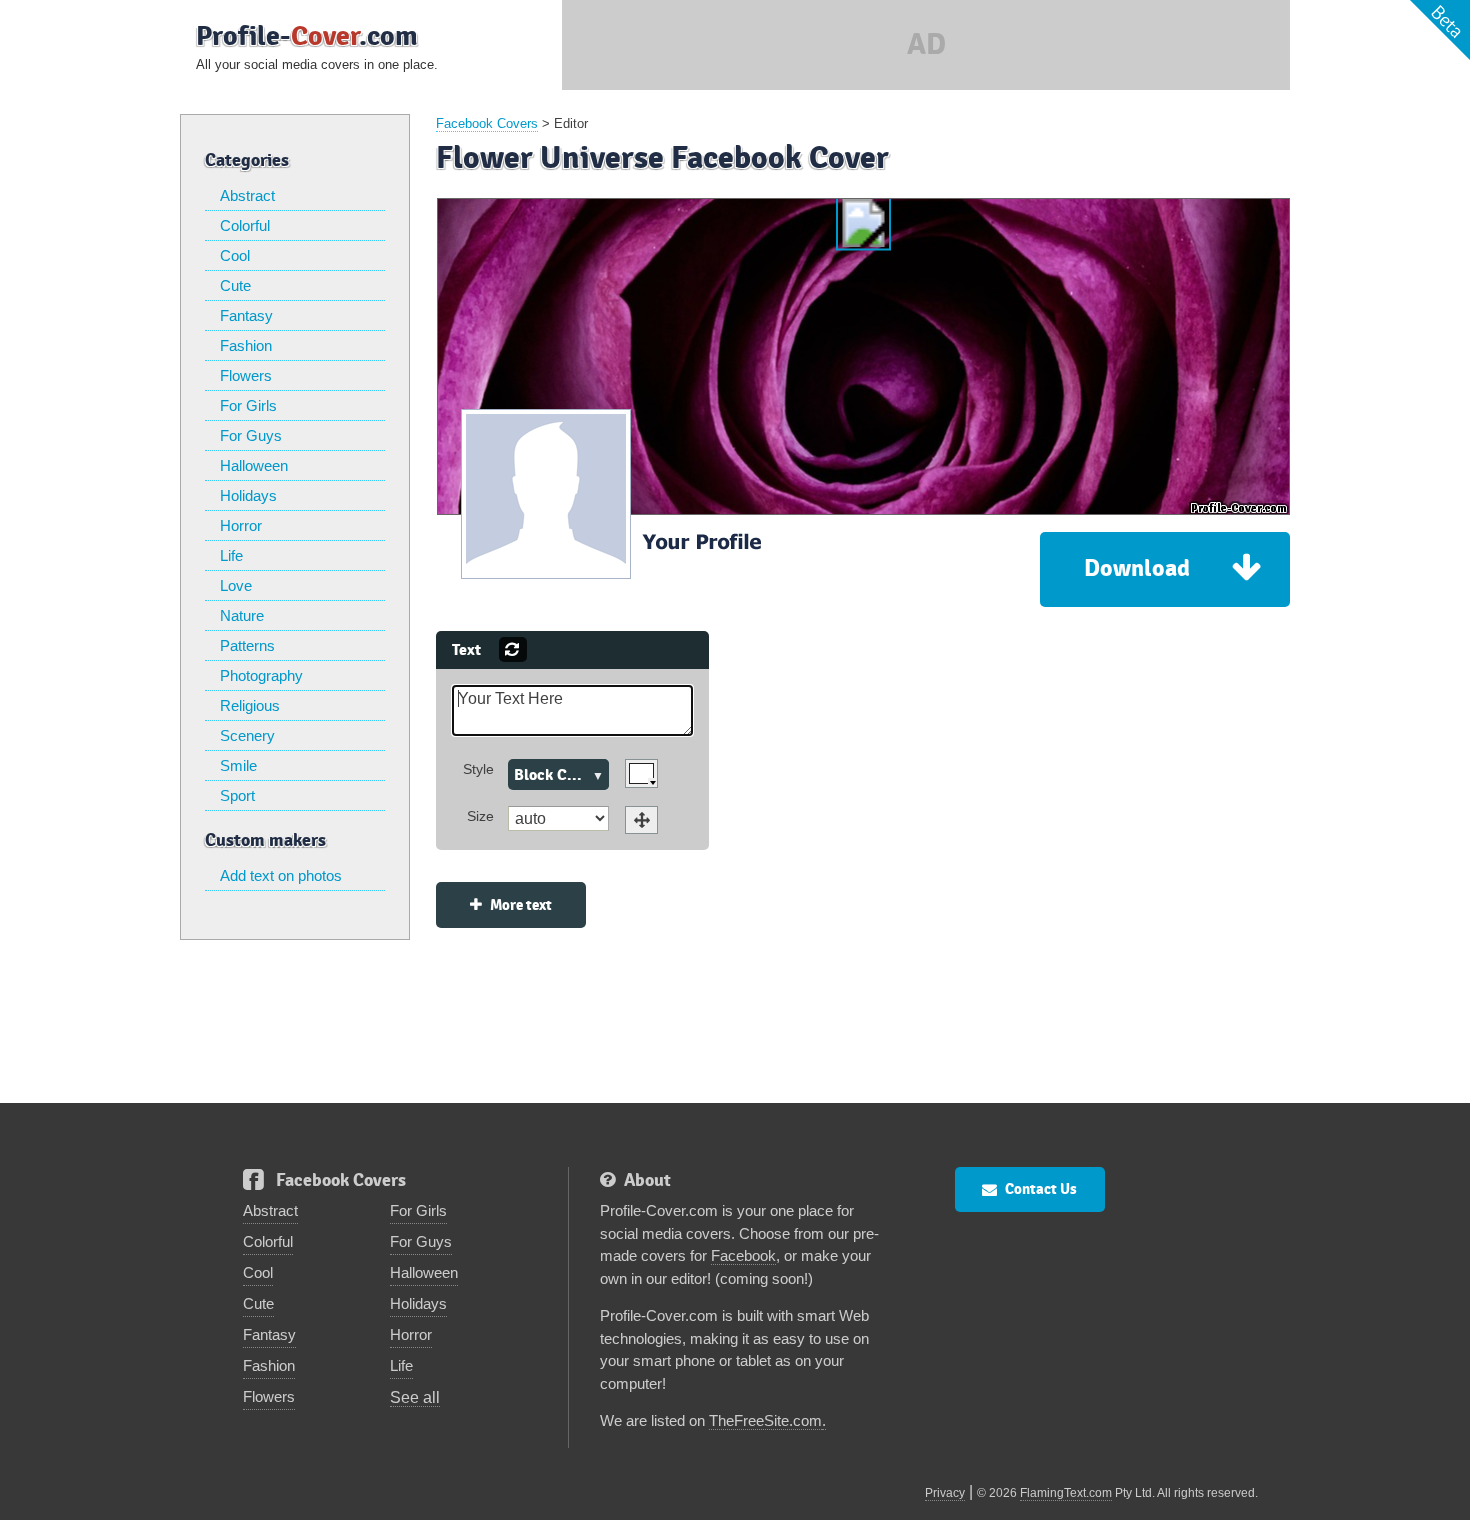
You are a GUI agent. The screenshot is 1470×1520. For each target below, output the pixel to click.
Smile (238, 765)
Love (236, 585)
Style (478, 769)
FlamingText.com (1066, 1493)
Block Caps (552, 775)
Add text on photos (281, 875)
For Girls (248, 405)
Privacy (945, 1493)
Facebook (743, 1255)
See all (415, 1397)
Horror (241, 525)
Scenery (247, 735)
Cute (235, 285)
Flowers (246, 375)
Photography (261, 675)
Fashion (246, 345)
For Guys (251, 435)
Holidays (248, 495)
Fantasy (246, 315)
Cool (235, 255)
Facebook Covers (487, 123)
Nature (242, 615)
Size (480, 816)
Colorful (245, 225)
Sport (237, 795)
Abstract (247, 195)
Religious (250, 705)
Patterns (247, 645)
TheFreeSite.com (765, 1420)
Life (231, 555)
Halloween (254, 465)
